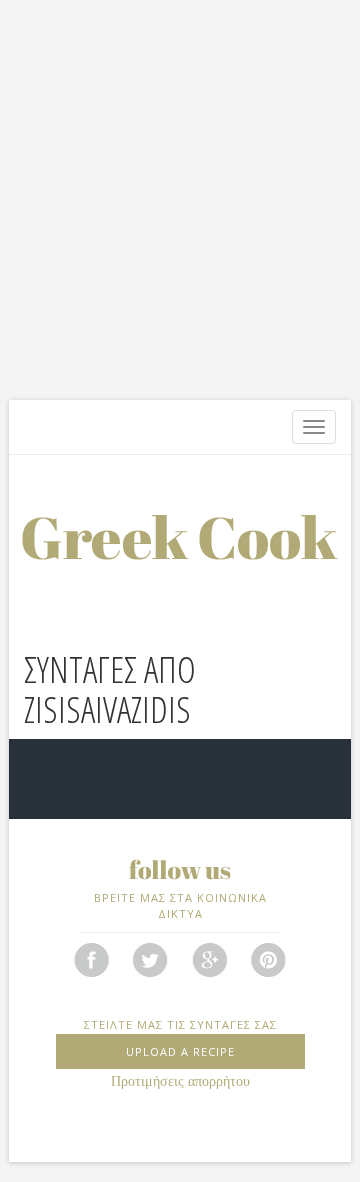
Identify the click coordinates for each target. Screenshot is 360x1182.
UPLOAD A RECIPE (180, 1051)
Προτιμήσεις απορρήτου (180, 1081)
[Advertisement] (180, 200)
